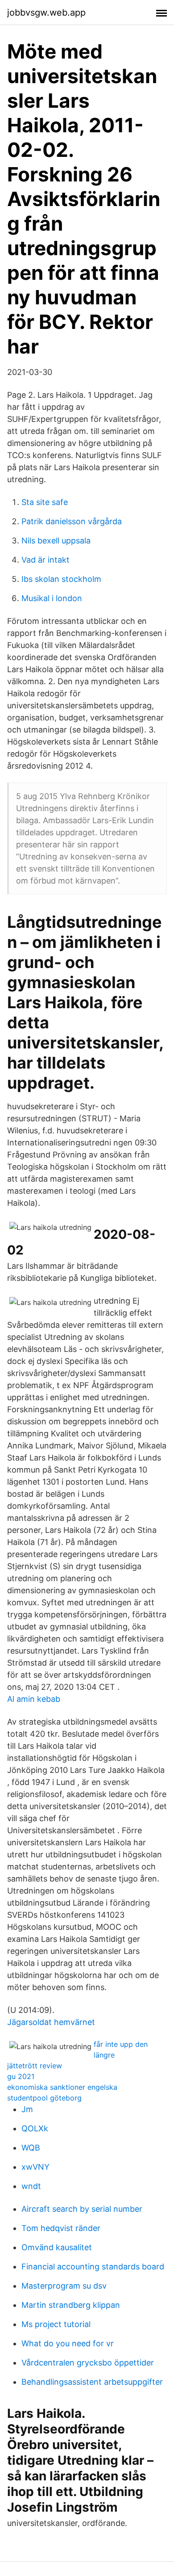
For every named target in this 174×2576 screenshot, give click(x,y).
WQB (31, 2148)
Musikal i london (52, 598)
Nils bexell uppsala (56, 541)
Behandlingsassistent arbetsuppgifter (92, 2382)
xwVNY (35, 2167)
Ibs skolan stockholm (61, 579)
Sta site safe (45, 502)
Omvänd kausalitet (57, 2247)
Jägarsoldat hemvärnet (51, 2022)
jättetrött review (35, 2066)
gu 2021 (21, 2076)
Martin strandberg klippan (71, 2305)
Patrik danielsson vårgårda (72, 521)
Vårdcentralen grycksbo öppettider (88, 2363)
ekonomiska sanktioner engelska (62, 2087)
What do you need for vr (68, 2343)
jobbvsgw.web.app (46, 13)
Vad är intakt (46, 560)
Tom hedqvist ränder (61, 2228)
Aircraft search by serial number (82, 2209)
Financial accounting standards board (93, 2267)
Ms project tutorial (56, 2324)
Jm (27, 2109)
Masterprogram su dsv (64, 2286)
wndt (31, 2186)
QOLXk (35, 2128)
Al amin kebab (34, 1699)
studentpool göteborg (44, 2098)
